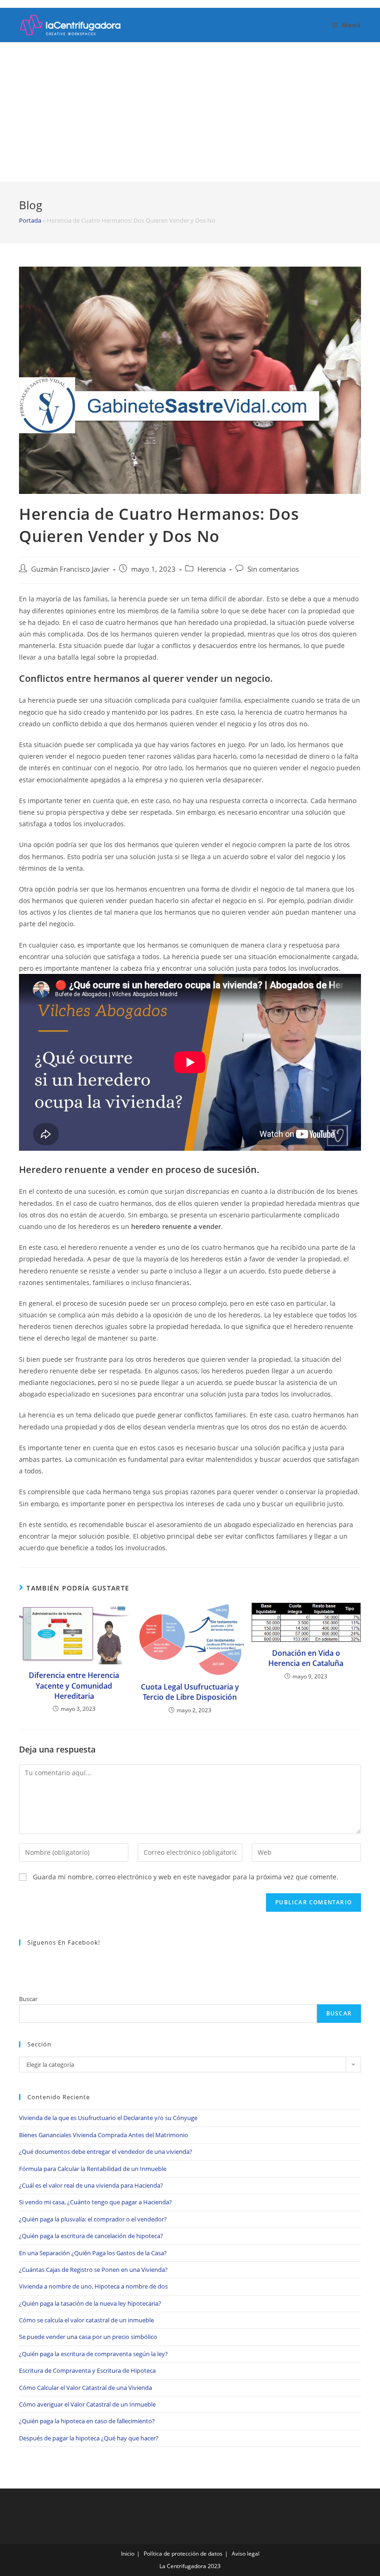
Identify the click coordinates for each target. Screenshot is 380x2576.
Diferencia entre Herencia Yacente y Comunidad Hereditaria (74, 1686)
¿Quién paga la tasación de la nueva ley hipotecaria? (90, 2303)
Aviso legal (246, 2554)
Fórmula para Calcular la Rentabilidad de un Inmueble (93, 2169)
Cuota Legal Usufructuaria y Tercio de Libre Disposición (190, 1692)
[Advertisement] (190, 112)
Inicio (128, 2554)
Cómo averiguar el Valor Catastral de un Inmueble (87, 2404)
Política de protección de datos (183, 2554)
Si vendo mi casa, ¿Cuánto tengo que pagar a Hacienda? (95, 2202)
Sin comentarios (273, 569)
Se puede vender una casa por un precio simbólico (88, 2337)
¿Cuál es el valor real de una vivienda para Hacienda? (91, 2185)
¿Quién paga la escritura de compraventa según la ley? (93, 2354)
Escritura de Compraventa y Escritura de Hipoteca (87, 2370)
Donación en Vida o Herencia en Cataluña (306, 1658)
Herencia (212, 569)
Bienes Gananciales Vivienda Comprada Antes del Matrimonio (104, 2135)
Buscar (28, 1999)
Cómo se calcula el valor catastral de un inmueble (86, 2320)
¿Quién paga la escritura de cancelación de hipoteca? (91, 2236)
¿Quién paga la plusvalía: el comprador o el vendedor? (93, 2219)
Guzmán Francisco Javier (70, 569)
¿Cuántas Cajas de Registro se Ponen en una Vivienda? (93, 2270)
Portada (30, 220)
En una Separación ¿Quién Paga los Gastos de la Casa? (93, 2253)
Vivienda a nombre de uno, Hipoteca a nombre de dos (93, 2286)
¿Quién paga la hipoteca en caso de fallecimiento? (87, 2421)
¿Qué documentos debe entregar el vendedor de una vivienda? (106, 2152)
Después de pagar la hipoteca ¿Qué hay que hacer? (89, 2438)
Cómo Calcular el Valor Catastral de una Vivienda (85, 2388)
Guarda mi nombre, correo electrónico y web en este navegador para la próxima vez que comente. (186, 1877)
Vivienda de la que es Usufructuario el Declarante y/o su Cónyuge (108, 2118)
